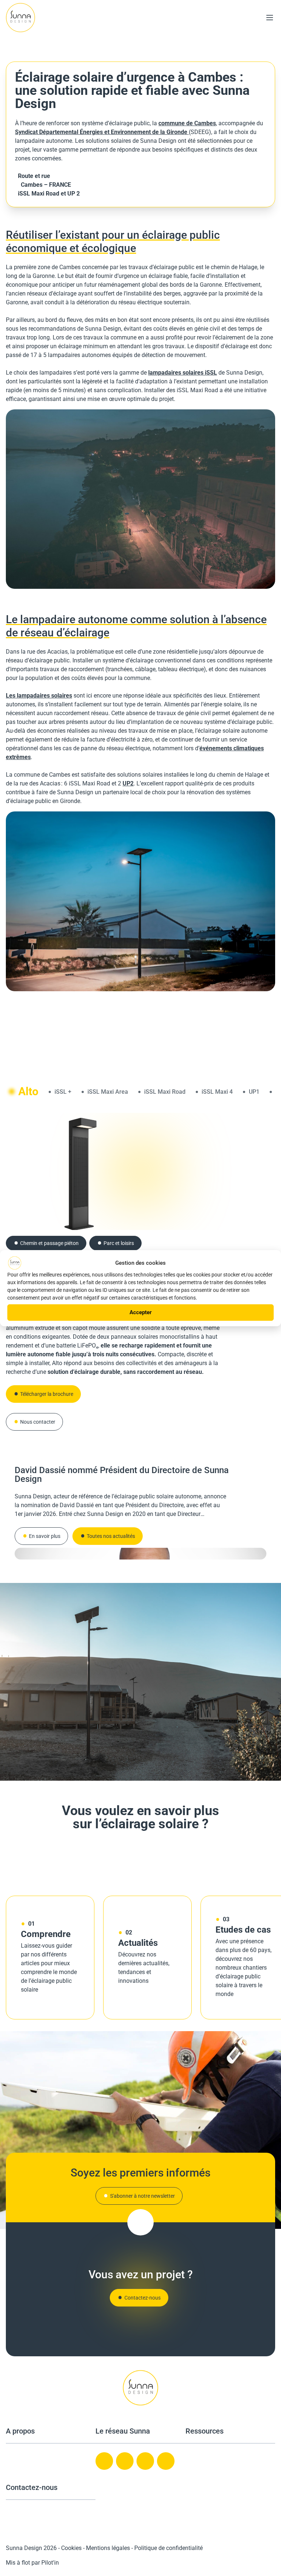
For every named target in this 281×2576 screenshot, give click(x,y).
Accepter (141, 1312)
